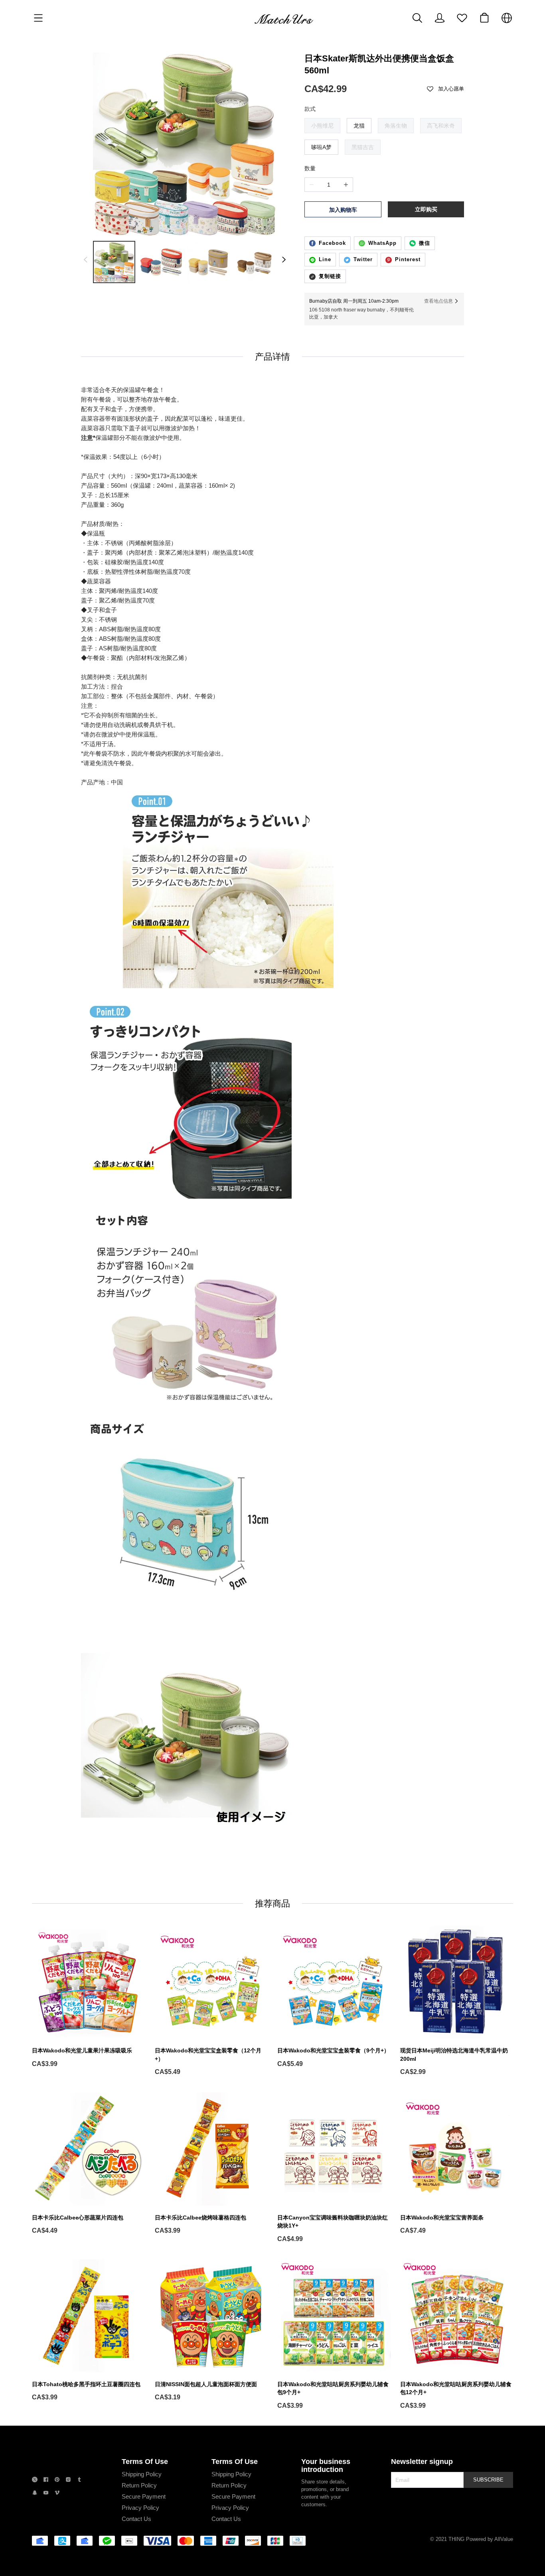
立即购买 (426, 209)
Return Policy (139, 2485)
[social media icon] (35, 2480)
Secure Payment (144, 2496)
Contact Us (136, 2519)
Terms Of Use (145, 2462)
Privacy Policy (140, 2508)
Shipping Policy (142, 2474)
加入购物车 (343, 210)
